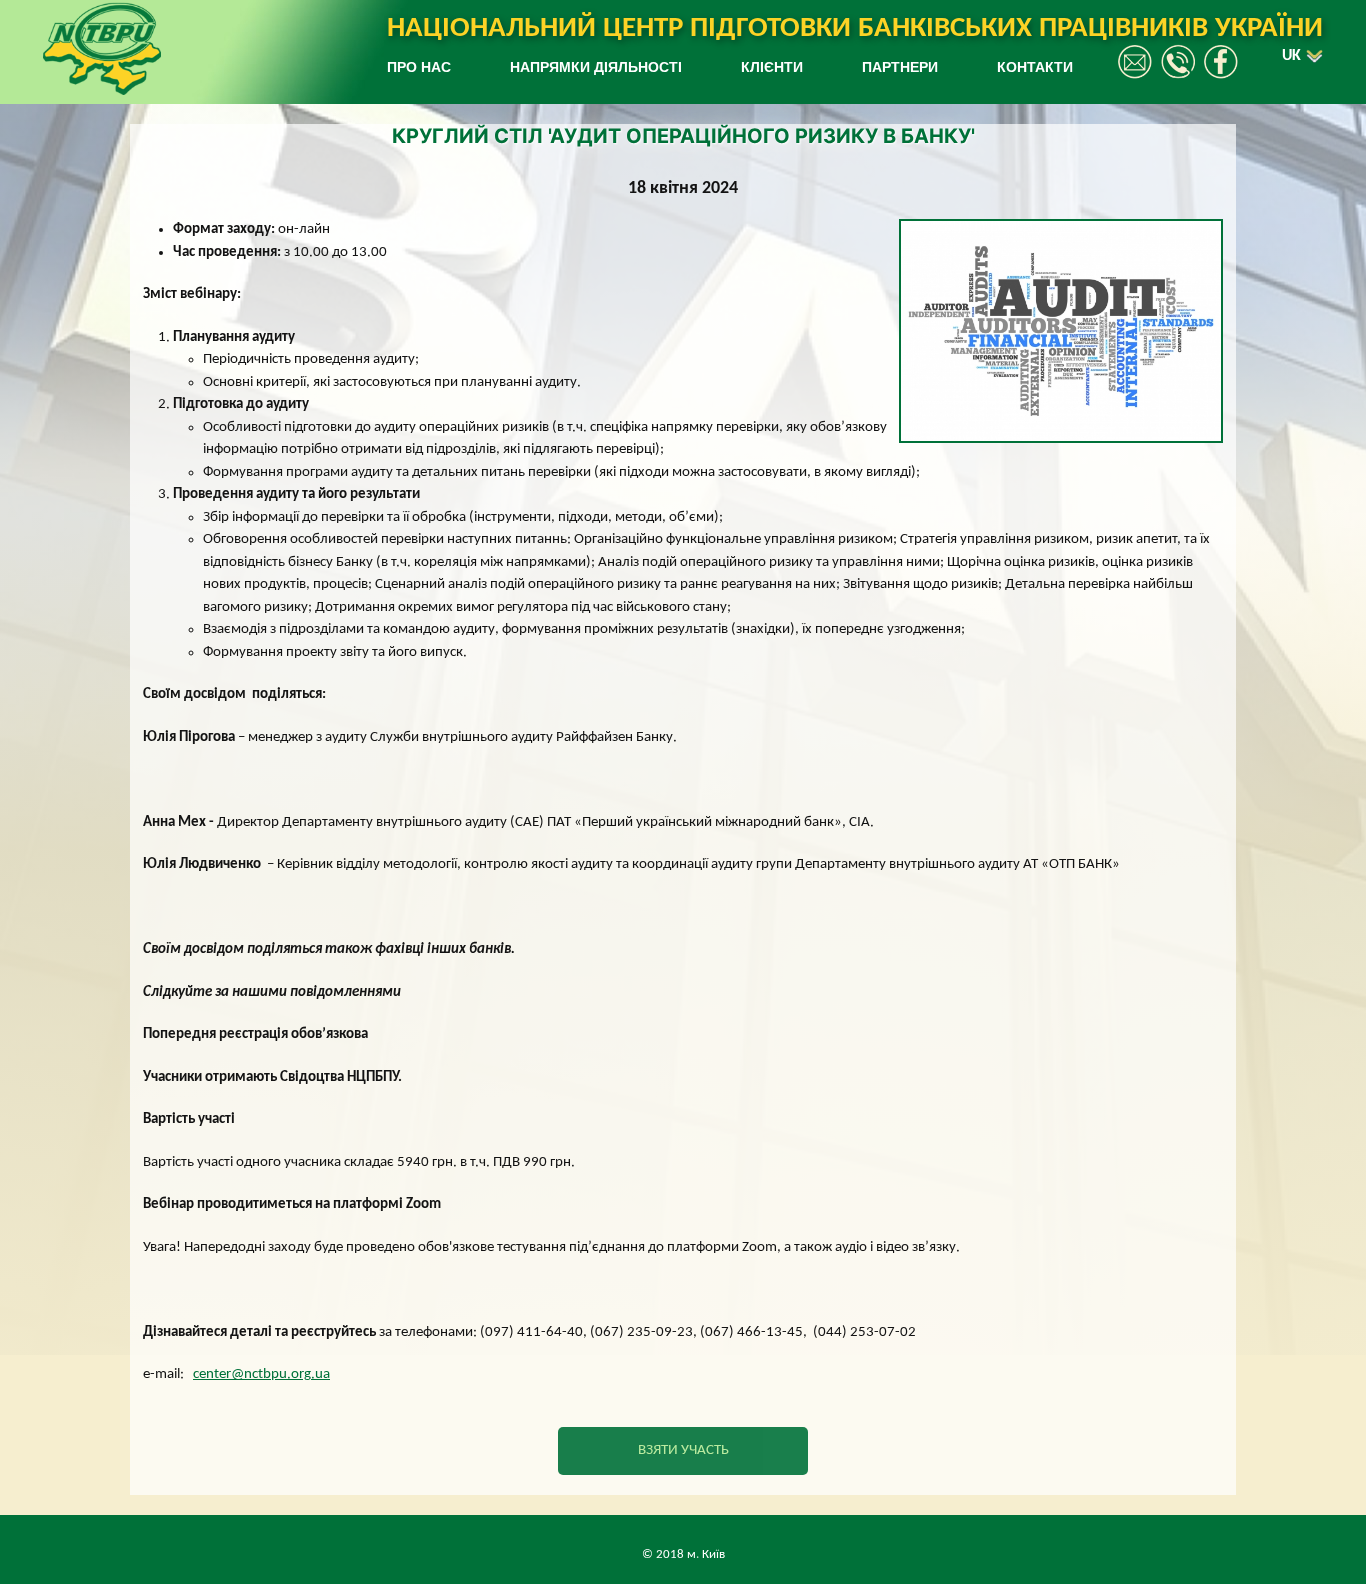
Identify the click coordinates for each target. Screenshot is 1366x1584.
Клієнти (772, 67)
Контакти (1035, 67)
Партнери (900, 67)
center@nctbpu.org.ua (261, 1374)
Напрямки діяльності (596, 67)
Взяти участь (683, 1450)
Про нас (419, 67)
